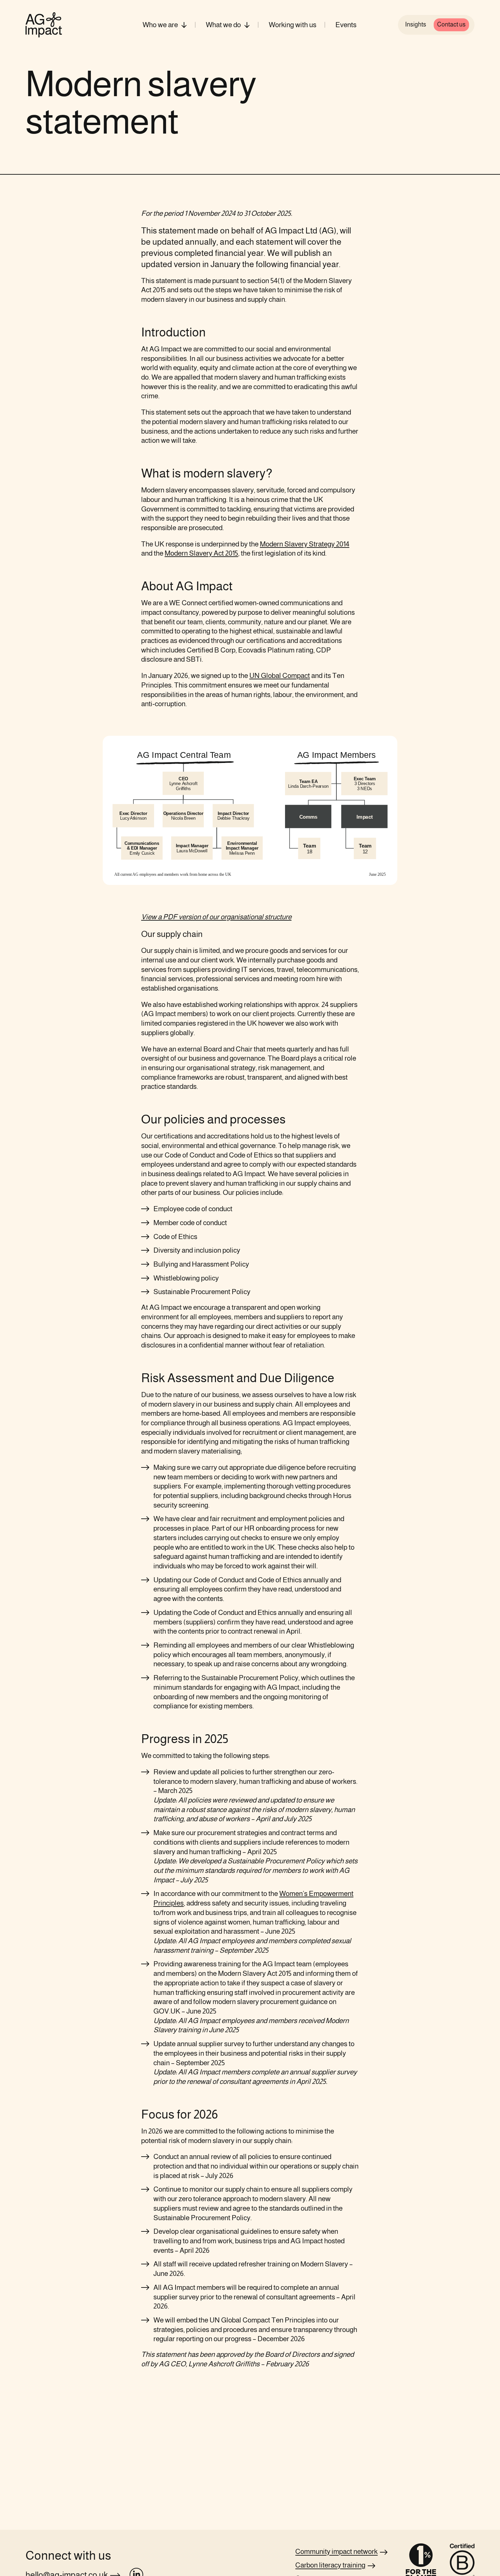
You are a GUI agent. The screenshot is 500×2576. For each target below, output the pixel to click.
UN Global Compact (280, 675)
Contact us (451, 24)
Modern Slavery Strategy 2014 (305, 544)
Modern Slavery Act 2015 (201, 553)
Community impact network (336, 2551)
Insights (416, 24)
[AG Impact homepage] (44, 25)
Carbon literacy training (330, 2565)
